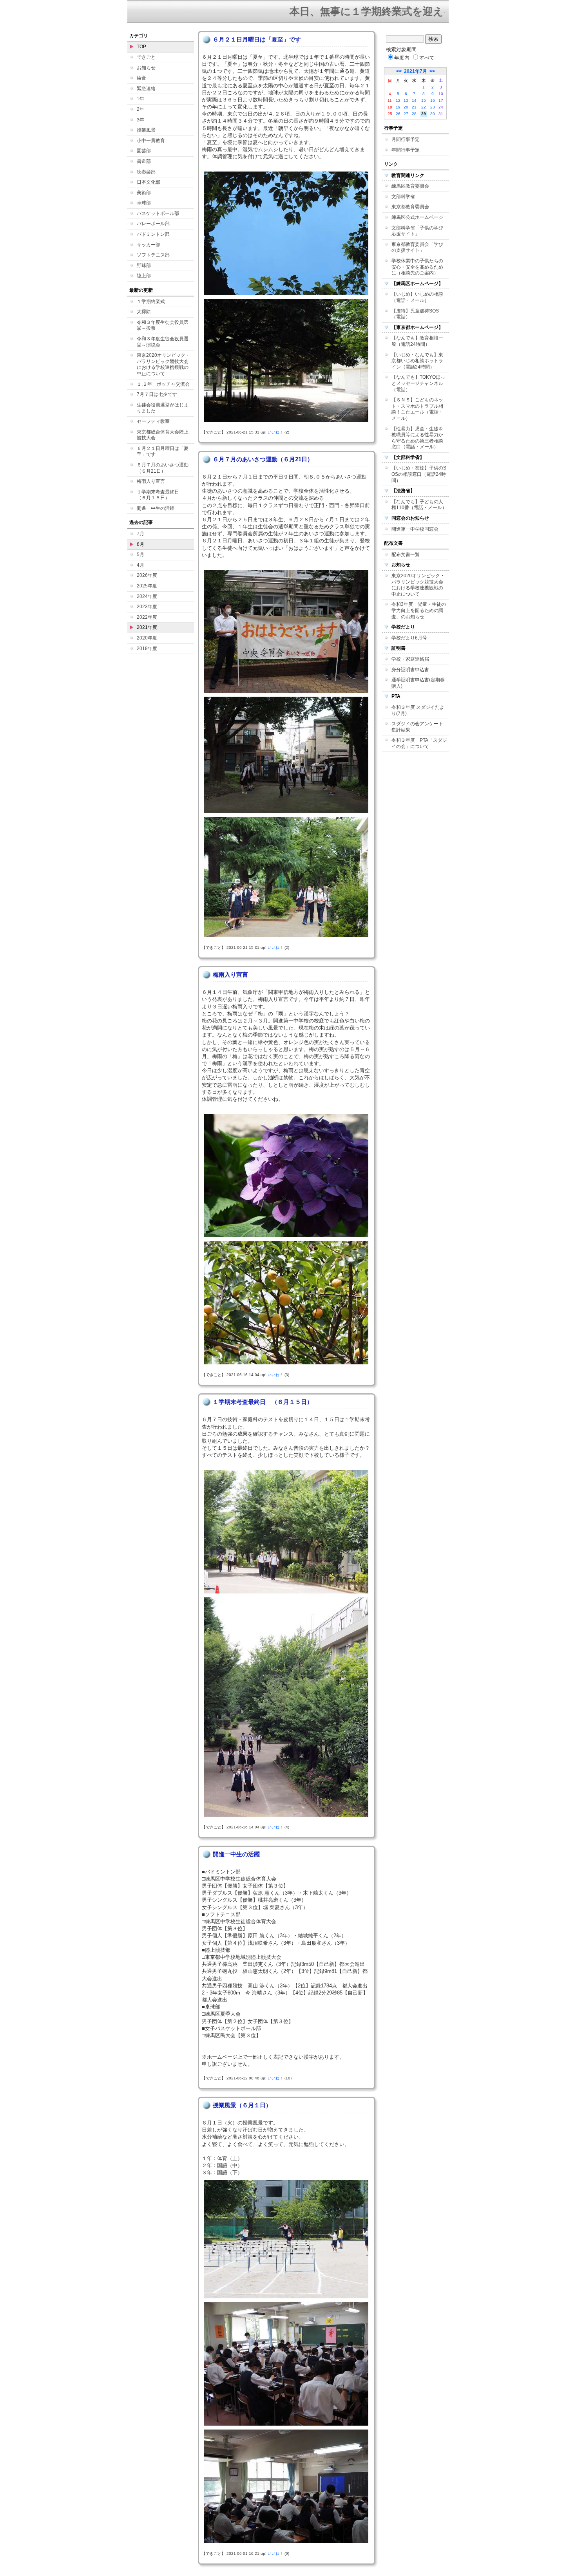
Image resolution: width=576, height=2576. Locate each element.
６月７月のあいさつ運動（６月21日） (163, 468)
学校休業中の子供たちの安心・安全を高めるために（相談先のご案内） (417, 267)
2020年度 (147, 638)
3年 (140, 120)
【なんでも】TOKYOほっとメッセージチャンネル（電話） (418, 383)
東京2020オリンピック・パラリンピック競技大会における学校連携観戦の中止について (163, 364)
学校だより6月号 (409, 638)
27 (406, 114)
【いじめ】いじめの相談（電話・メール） (417, 297)
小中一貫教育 (151, 141)
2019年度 (147, 649)
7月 (140, 534)
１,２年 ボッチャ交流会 (163, 384)
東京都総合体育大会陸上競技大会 (163, 435)
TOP (141, 47)
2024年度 (147, 596)
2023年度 (147, 607)
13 (406, 100)
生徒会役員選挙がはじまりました (163, 408)
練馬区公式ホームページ (417, 217)
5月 (140, 555)
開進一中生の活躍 (156, 508)
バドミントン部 (153, 234)
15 (424, 100)
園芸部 (144, 151)
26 (398, 114)
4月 (140, 565)
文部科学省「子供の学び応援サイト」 (417, 231)
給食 (141, 78)
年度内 (402, 58)
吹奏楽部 (146, 172)
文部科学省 (403, 197)
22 (424, 107)
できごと (146, 57)
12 (398, 100)
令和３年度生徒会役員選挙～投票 (163, 325)
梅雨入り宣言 (151, 481)
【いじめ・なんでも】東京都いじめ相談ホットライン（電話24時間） (417, 361)
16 (433, 100)
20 (406, 107)
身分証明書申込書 (410, 670)
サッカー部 (149, 245)
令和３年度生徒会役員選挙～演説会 (163, 342)
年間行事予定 (406, 150)
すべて (427, 58)
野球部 (144, 266)
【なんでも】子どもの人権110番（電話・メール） (419, 505)
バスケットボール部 (158, 213)
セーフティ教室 (153, 421)
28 (414, 114)
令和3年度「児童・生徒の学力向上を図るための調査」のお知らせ (419, 610)
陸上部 (144, 276)
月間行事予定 (406, 139)
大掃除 (144, 312)
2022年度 (147, 617)
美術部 (144, 193)
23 (433, 107)
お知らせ (146, 68)
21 (414, 107)
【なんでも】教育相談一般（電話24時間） (417, 341)
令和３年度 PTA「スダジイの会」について (419, 743)
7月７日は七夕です (157, 394)
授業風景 (146, 130)
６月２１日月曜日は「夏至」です (163, 452)
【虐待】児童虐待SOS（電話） (415, 314)
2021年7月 (416, 71)
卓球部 (144, 203)
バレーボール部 (153, 224)
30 (433, 114)
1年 (140, 99)
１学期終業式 (151, 302)
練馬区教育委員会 (410, 186)
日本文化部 (149, 182)
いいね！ (275, 432)
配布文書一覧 (406, 555)
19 (398, 107)
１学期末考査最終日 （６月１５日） (160, 495)
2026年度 (147, 575)
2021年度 (147, 627)
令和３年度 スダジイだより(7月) (418, 710)
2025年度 (147, 586)
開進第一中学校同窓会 (415, 529)
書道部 (144, 161)
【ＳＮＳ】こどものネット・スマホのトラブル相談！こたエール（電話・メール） (417, 409)
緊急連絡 (146, 89)
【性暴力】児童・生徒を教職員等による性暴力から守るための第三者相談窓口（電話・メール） (417, 438)
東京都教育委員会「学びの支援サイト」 (417, 247)
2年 (140, 109)
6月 (140, 544)
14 (414, 100)
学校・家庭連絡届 (410, 659)
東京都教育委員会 (410, 207)
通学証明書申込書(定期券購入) (418, 683)
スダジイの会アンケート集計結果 (417, 727)
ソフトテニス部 (153, 255)
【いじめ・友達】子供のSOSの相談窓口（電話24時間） (419, 474)
